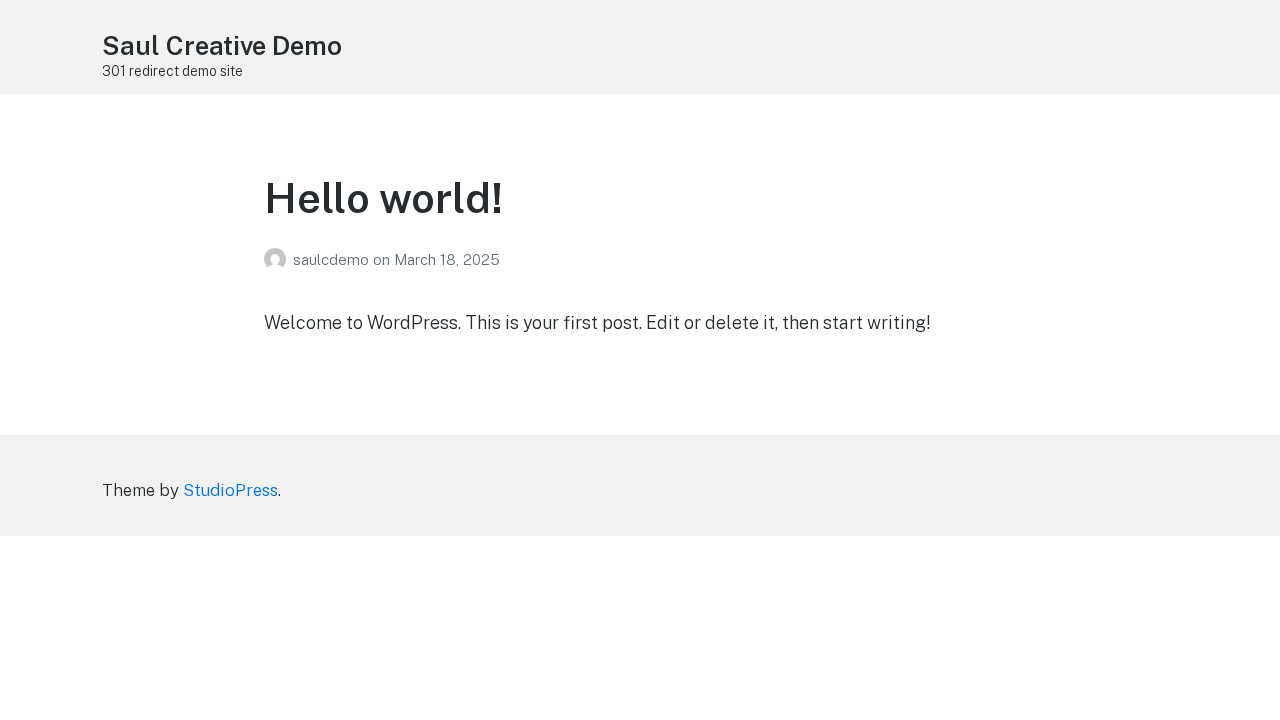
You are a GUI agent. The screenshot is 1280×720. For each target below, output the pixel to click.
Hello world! (383, 197)
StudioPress (230, 490)
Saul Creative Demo (222, 45)
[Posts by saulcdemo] (278, 259)
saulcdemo (333, 259)
